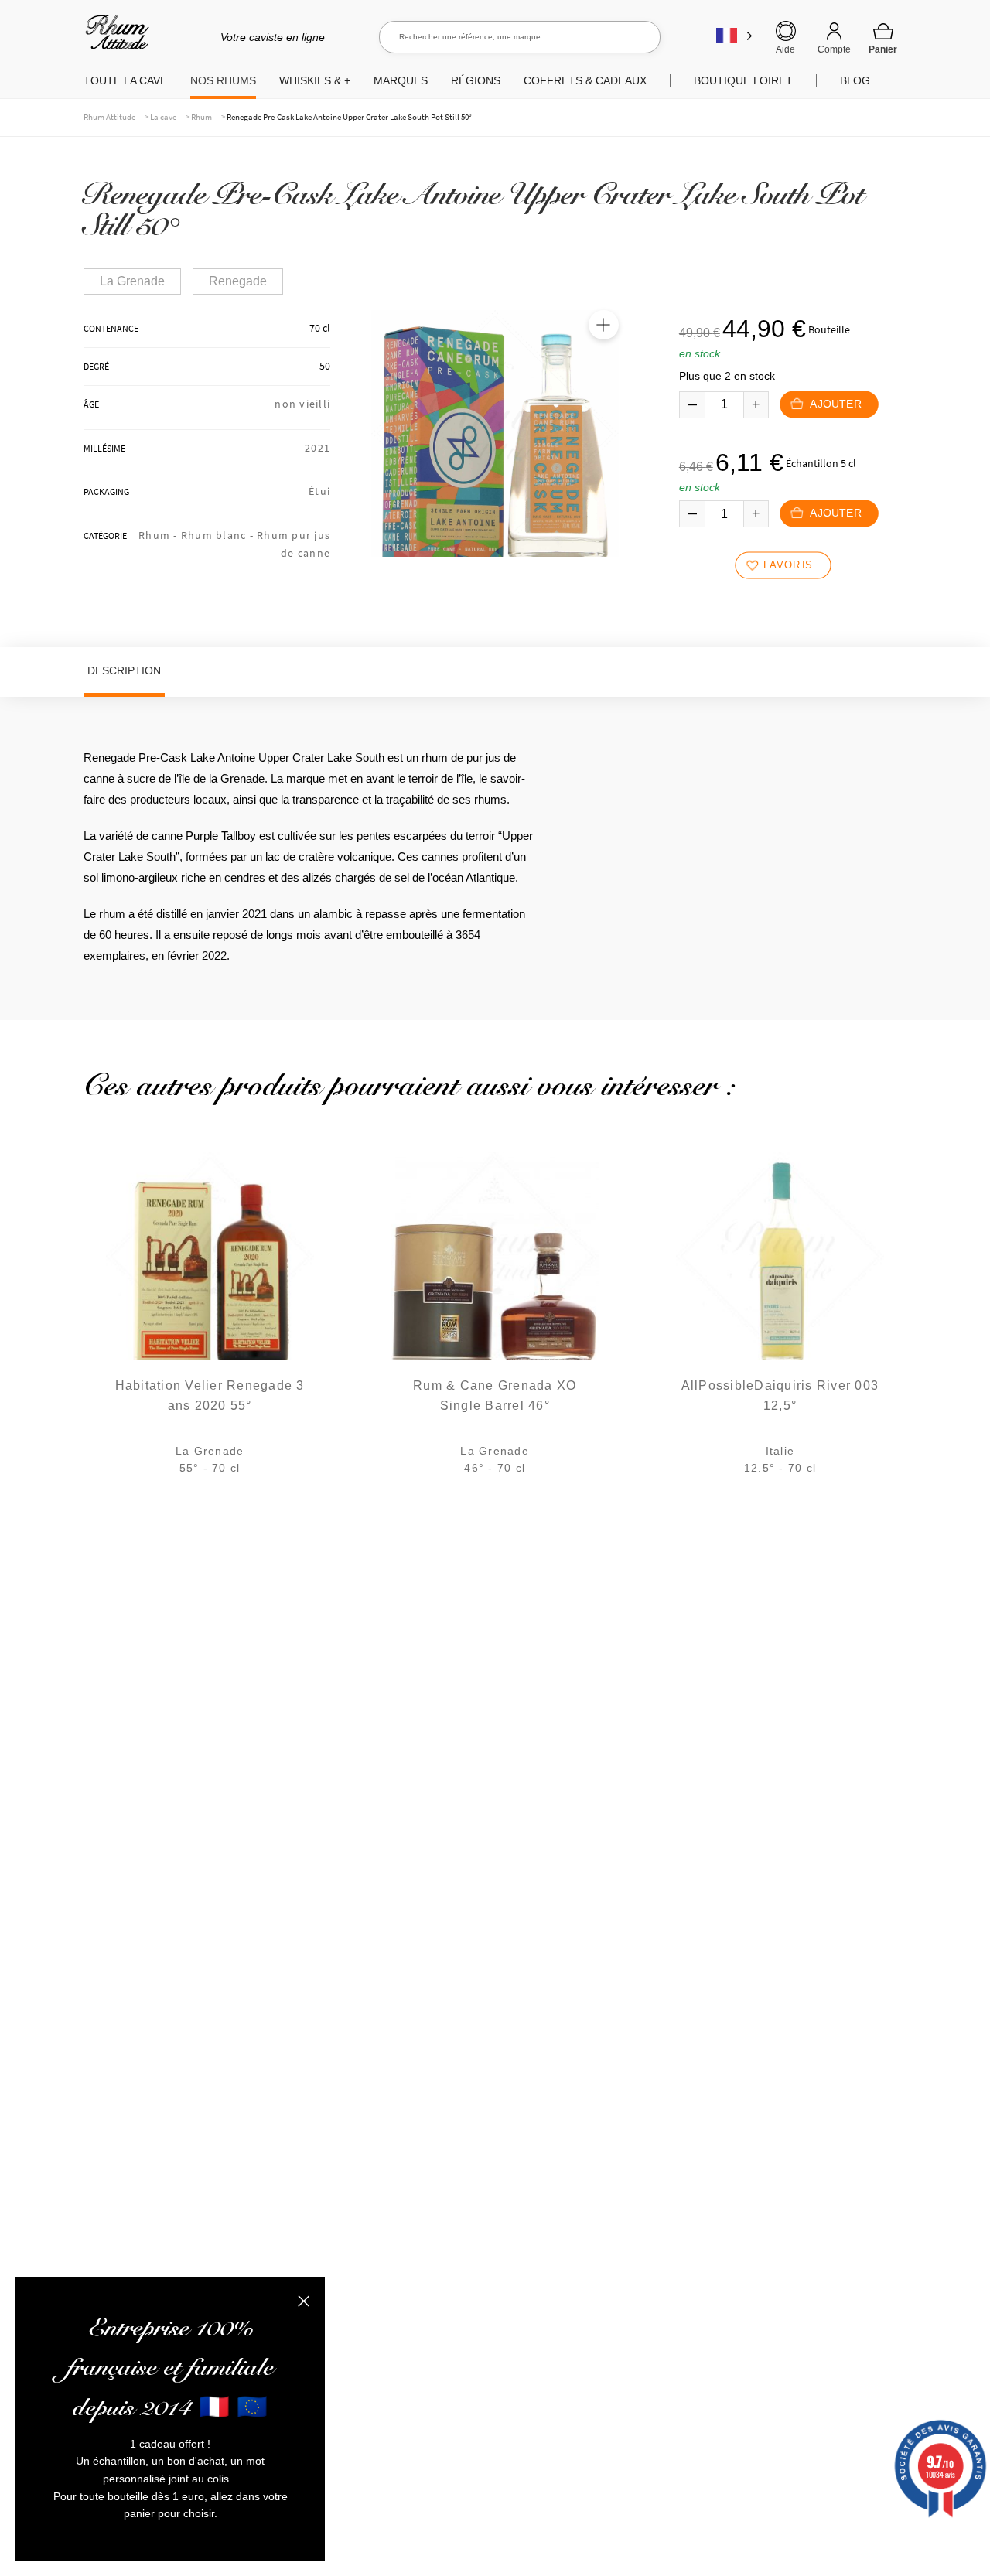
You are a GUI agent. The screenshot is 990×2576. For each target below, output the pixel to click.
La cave (163, 117)
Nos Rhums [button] (223, 80)
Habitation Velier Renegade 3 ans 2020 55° (210, 1395)
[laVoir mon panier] (883, 38)
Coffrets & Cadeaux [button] (585, 80)
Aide (785, 49)
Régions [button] (476, 80)
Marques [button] (401, 80)
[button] (603, 325)
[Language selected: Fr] (734, 35)
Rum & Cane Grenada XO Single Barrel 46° (495, 1395)
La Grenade (132, 281)
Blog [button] (855, 80)
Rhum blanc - (219, 535)
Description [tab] (124, 670)
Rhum (201, 117)
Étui (319, 491)
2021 (317, 448)
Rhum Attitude (114, 38)
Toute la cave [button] (125, 80)
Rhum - (160, 535)
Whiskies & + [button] (315, 80)
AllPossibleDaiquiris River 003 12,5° (780, 1395)
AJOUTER (835, 404)
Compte (834, 49)
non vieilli (302, 404)
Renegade (238, 281)
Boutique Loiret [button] (743, 80)
